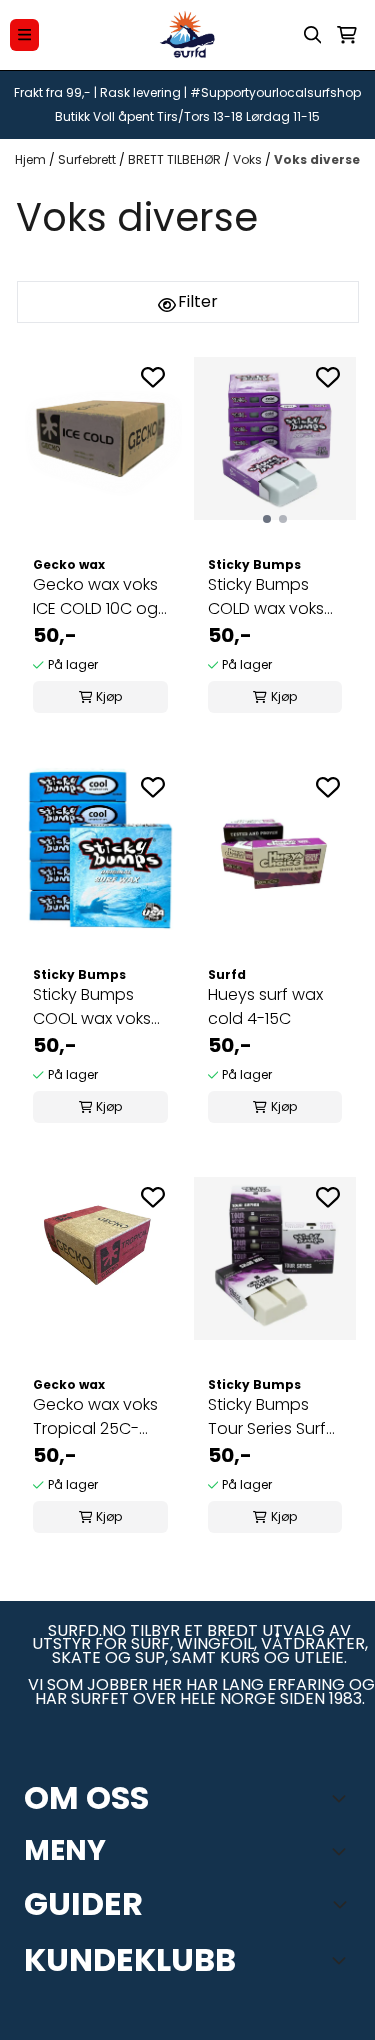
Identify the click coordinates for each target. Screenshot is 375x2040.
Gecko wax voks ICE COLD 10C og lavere (95, 597)
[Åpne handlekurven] (347, 35)
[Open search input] (313, 35)
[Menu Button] (24, 34)
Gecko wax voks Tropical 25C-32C (95, 1417)
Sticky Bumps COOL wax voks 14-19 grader (92, 1007)
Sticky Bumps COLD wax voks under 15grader (266, 597)
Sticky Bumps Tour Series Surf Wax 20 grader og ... (267, 1417)
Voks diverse (317, 159)
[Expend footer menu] (343, 1851)
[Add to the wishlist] (153, 377)
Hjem (32, 159)
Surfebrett (88, 159)
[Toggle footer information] (343, 1798)
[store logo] (188, 35)
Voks (249, 159)
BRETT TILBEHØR (176, 159)
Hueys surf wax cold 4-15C (265, 1006)
